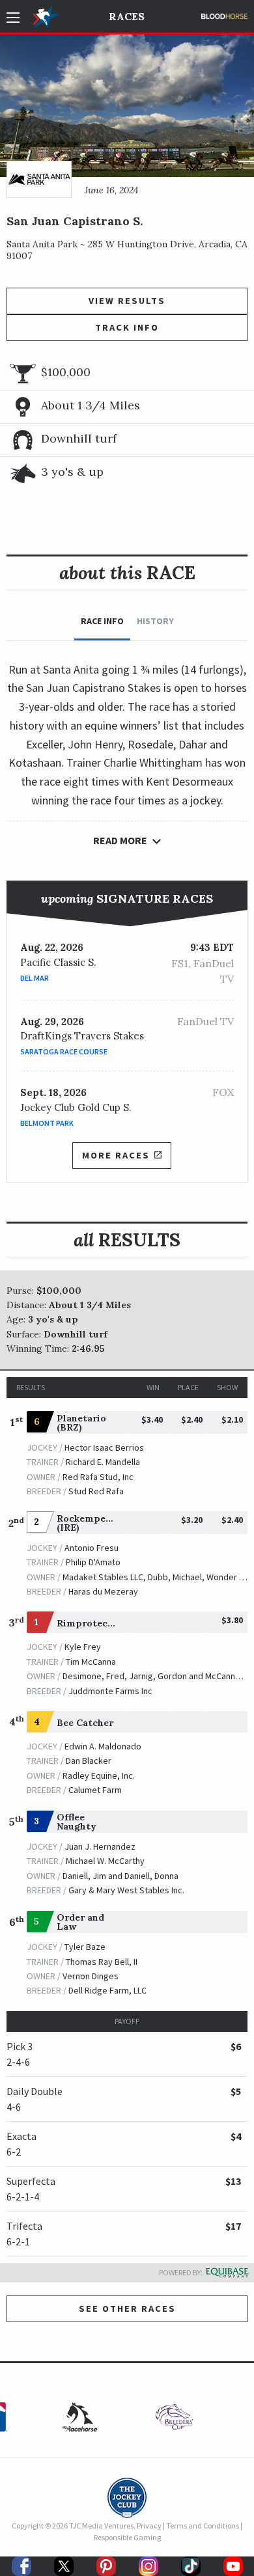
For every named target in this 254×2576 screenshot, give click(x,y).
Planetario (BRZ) (81, 1423)
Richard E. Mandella (103, 1462)
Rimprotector (90, 1623)
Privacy (149, 2526)
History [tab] (155, 621)
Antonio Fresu (92, 1548)
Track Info (127, 327)
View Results (127, 301)
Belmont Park (47, 1123)
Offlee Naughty (77, 1822)
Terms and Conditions (203, 2526)
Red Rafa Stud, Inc (98, 1477)
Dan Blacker (89, 1761)
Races (127, 16)
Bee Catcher (85, 1723)
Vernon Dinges (91, 1976)
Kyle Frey (83, 1647)
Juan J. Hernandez (100, 1846)
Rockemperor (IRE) (89, 1523)
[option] (174, 2420)
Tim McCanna (91, 1662)
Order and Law (80, 1922)
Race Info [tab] (102, 621)
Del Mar (35, 978)
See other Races (127, 2309)
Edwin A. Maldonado (103, 1746)
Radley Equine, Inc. (99, 1775)
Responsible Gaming (127, 2537)
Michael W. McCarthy (105, 1861)
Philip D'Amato (93, 1562)
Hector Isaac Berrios (104, 1447)
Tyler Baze (85, 1947)
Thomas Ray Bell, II (102, 1962)
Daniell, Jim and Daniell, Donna (120, 1876)
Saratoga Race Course (64, 1051)
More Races (116, 1155)
